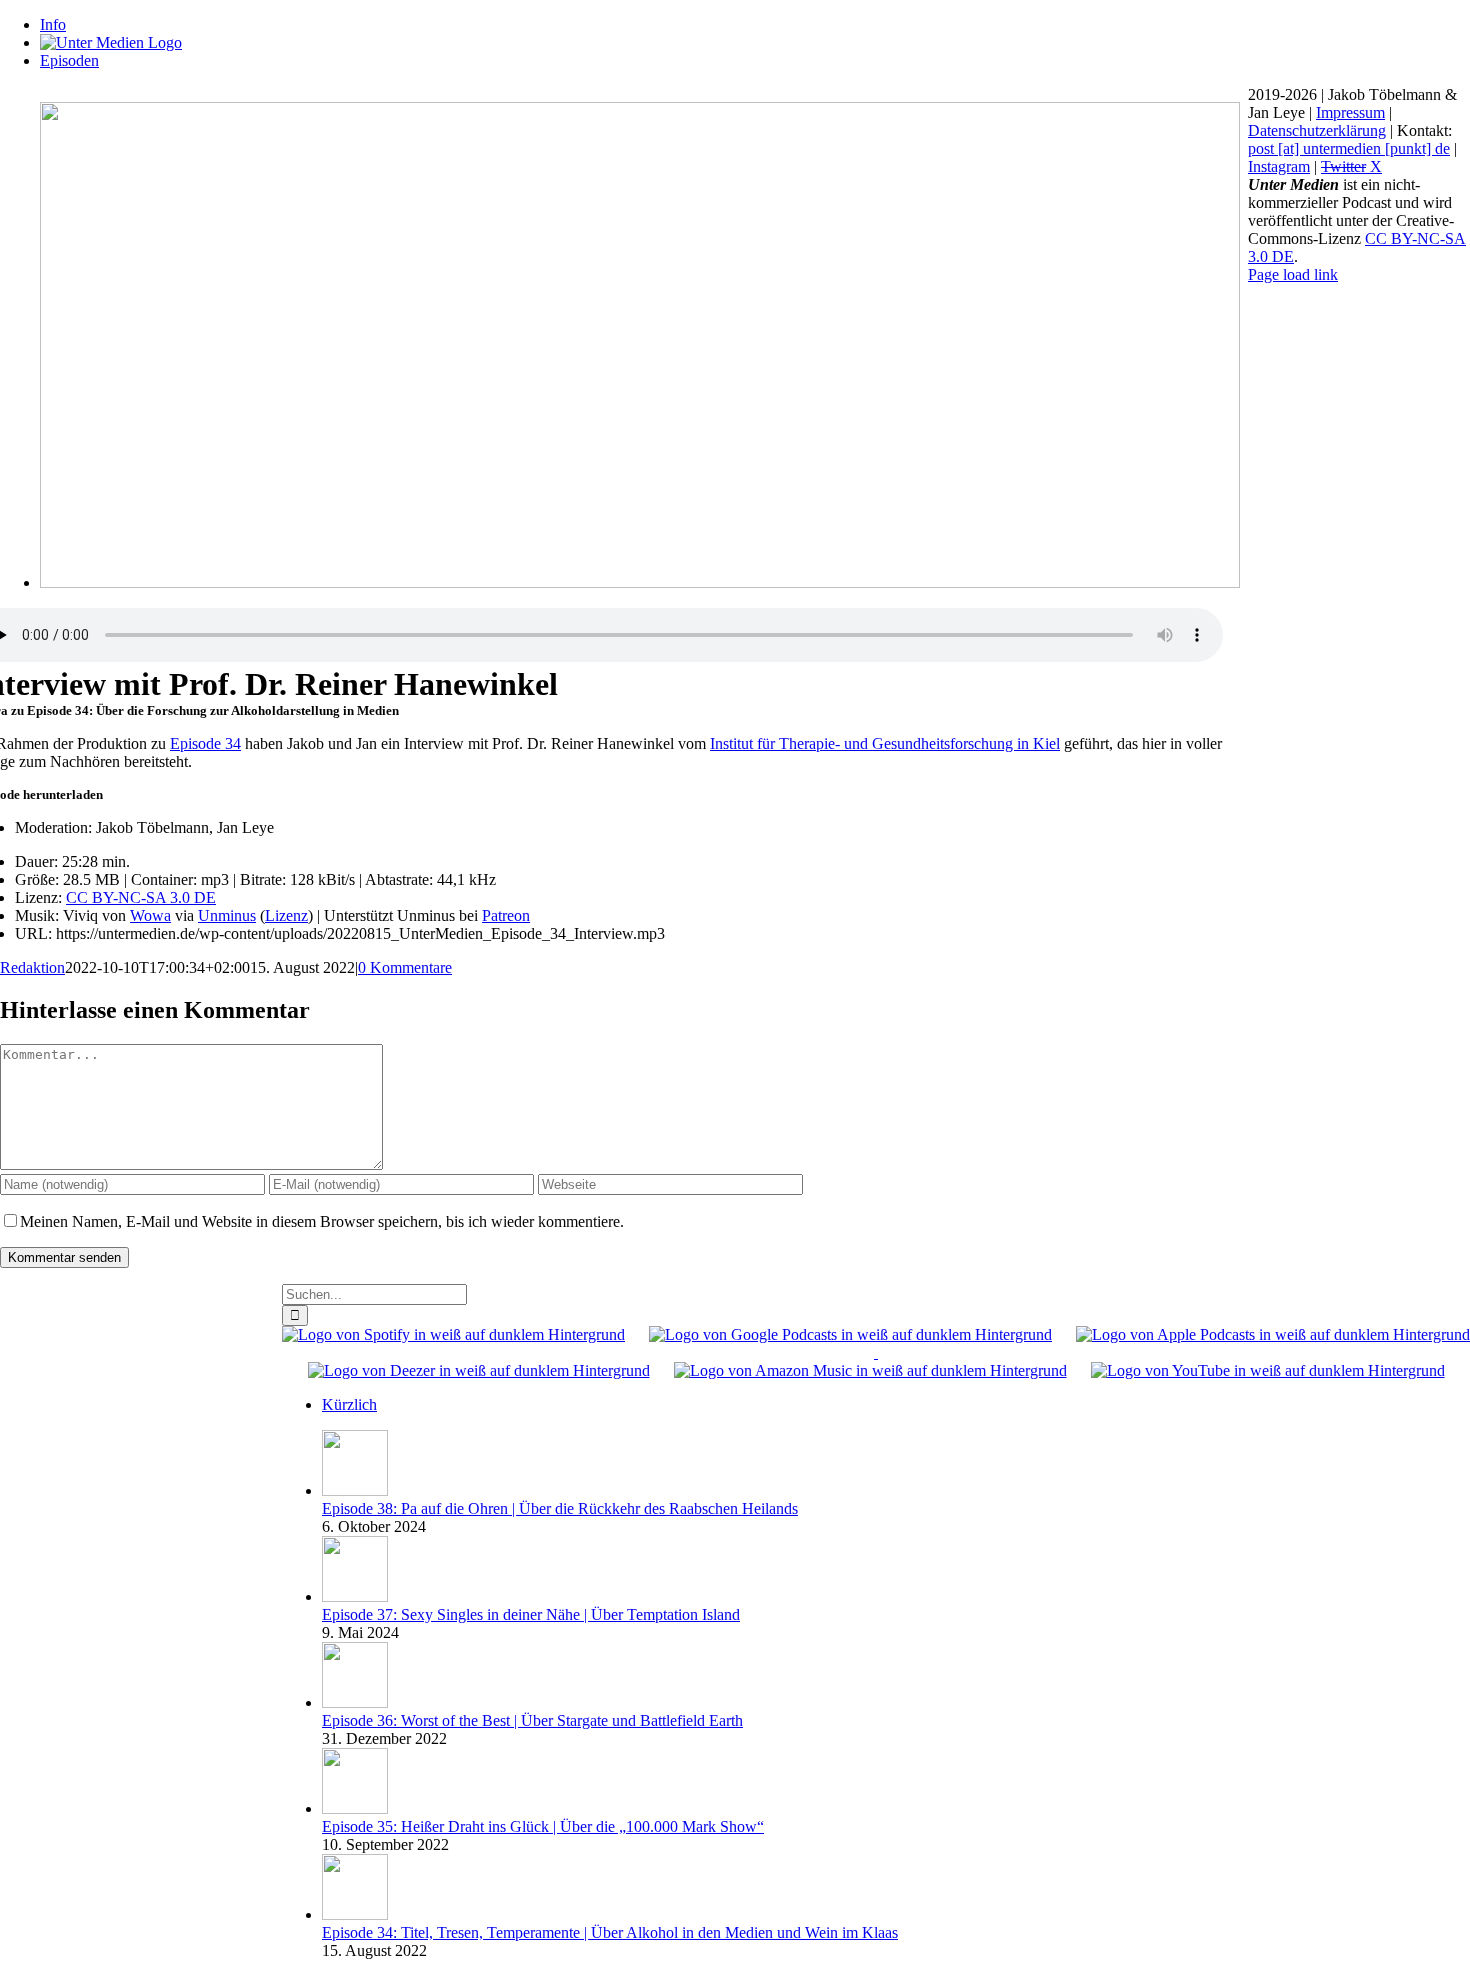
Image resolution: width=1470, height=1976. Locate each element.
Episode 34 (205, 743)
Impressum (1350, 112)
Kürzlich (349, 1404)
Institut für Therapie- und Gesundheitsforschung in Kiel (885, 743)
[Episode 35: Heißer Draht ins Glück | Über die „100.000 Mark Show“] (355, 1808)
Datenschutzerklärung (1317, 130)
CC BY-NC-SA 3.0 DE (141, 897)
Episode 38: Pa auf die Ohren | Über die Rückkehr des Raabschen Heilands (560, 1508)
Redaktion (32, 967)
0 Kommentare (405, 967)
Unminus (227, 915)
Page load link (1293, 274)
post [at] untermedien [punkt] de (1349, 148)
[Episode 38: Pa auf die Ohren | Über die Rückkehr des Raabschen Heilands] (355, 1490)
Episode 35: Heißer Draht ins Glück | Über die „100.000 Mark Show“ (543, 1826)
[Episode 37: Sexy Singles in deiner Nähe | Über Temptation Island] (355, 1596)
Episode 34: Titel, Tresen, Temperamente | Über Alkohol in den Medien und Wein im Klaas (610, 1932)
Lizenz (286, 915)
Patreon (506, 915)
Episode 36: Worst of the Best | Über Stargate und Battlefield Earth (532, 1720)
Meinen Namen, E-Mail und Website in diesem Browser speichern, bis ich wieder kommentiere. (322, 1221)
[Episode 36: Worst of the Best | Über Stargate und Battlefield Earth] (355, 1702)
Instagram (1279, 166)
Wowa (150, 915)
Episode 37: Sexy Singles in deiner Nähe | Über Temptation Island (531, 1614)
